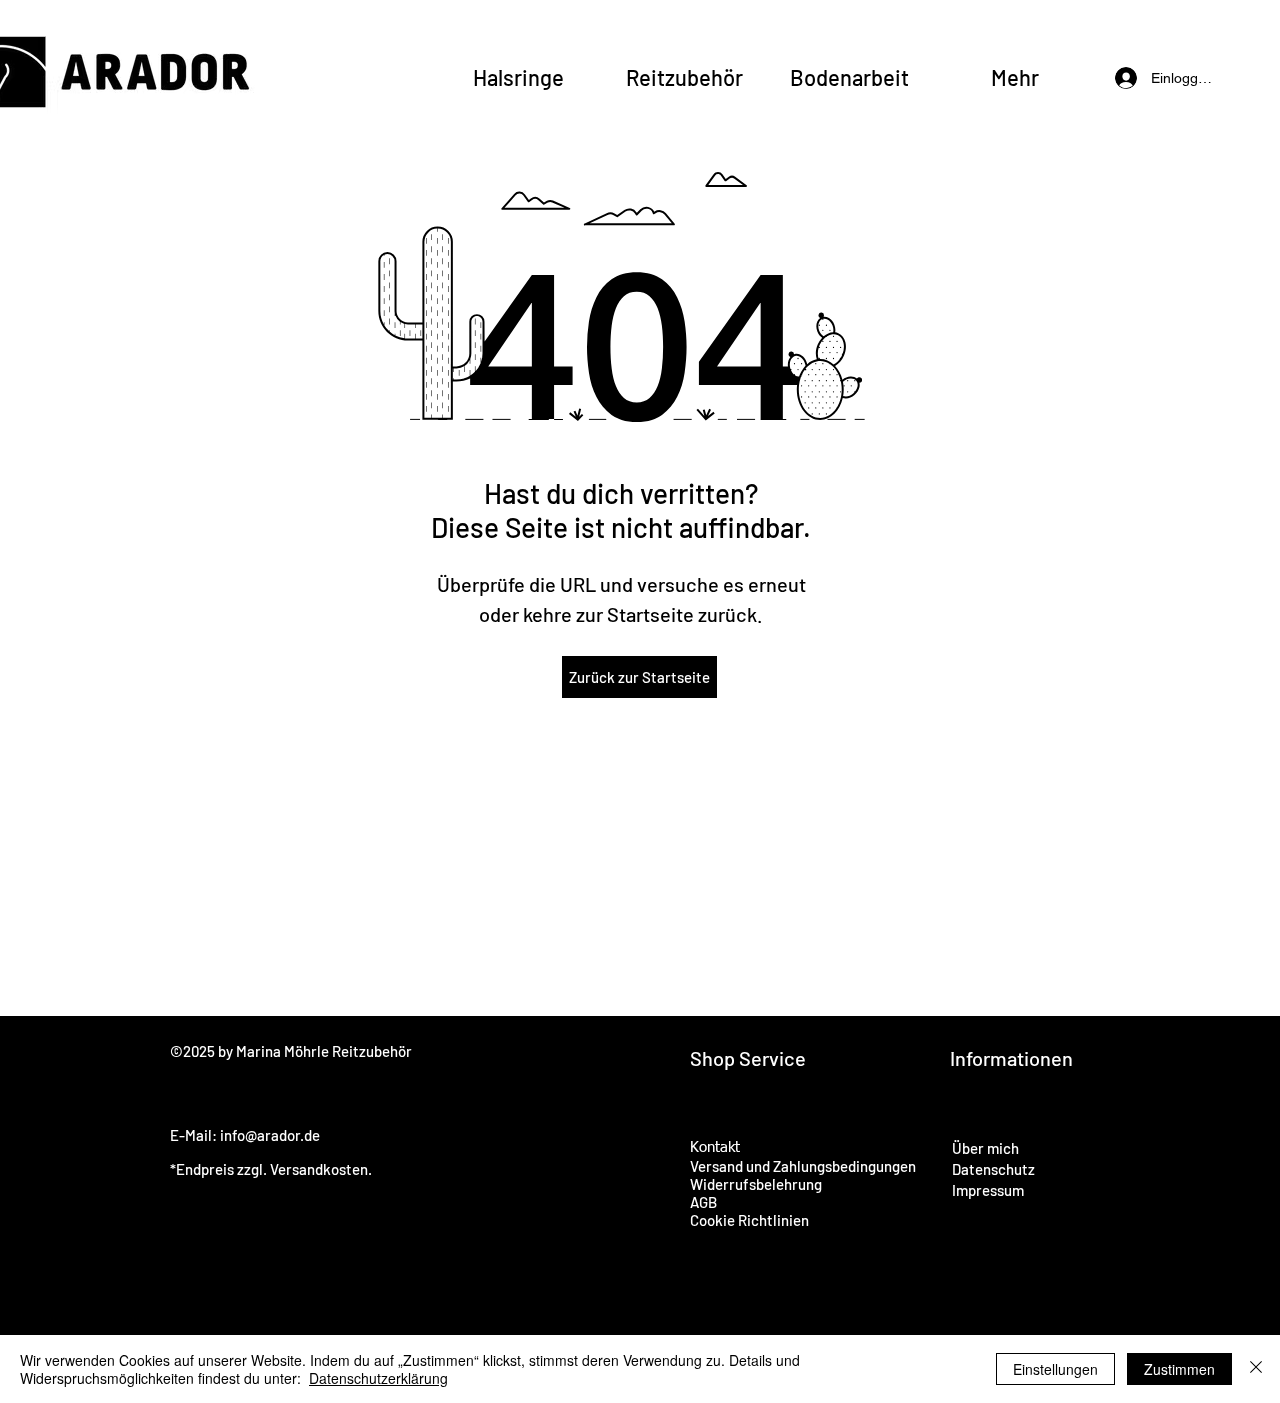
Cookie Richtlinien (749, 1220)
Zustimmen (1179, 1369)
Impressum (988, 1190)
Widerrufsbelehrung (756, 1184)
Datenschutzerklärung (378, 1378)
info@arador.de (270, 1135)
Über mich (985, 1148)
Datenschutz (993, 1169)
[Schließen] (1256, 1369)
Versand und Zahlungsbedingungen (803, 1166)
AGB (703, 1202)
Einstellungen (1055, 1369)
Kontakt (715, 1147)
